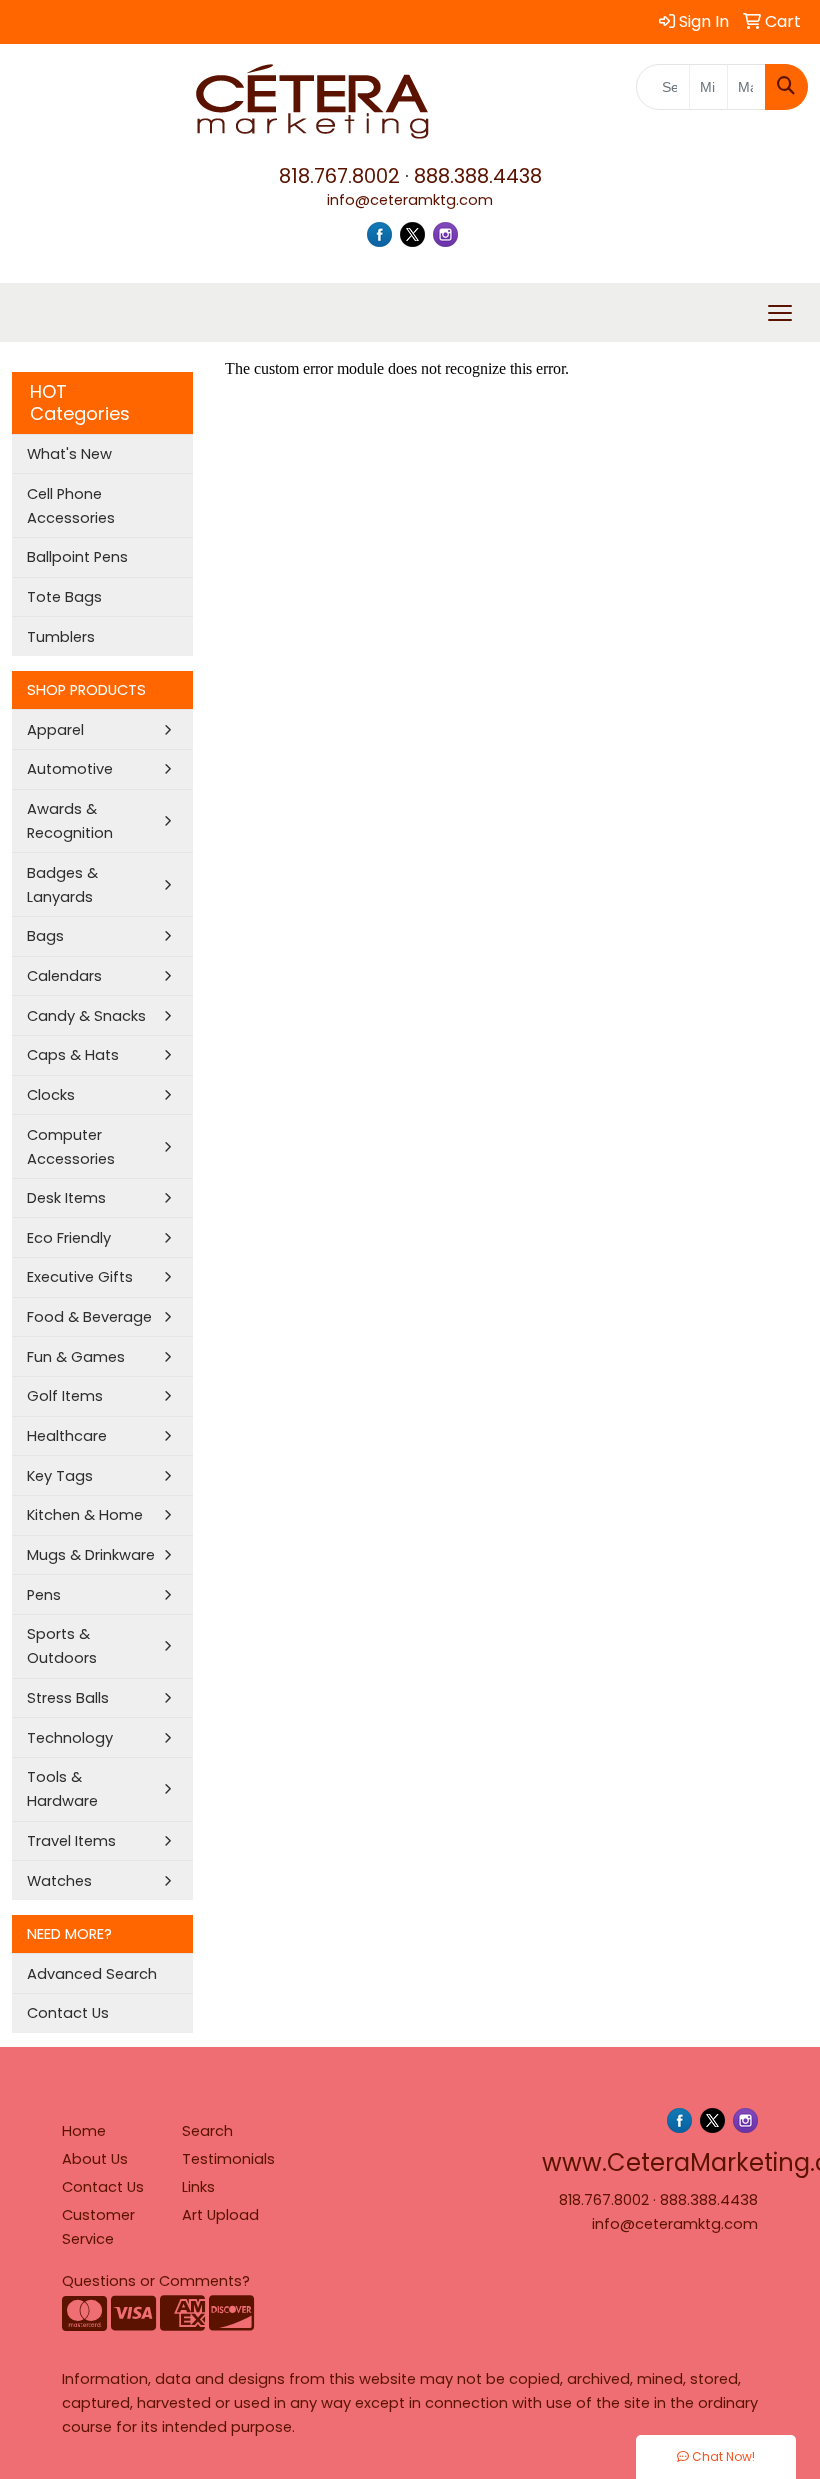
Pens (44, 1595)
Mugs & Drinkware (91, 1555)
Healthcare (67, 1436)
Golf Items (65, 1396)
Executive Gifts (80, 1277)
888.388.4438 (478, 176)
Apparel (55, 730)
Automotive (70, 769)
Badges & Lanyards (62, 885)
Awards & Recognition (70, 821)
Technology (70, 1738)
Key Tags (60, 1476)
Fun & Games (76, 1357)
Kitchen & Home (85, 1515)
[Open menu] (780, 313)
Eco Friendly (69, 1238)
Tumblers (61, 637)
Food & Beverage (89, 1317)
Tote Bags (64, 597)
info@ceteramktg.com (410, 200)
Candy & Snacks (86, 1016)
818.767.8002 (339, 176)
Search (207, 2131)
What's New (69, 454)
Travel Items (71, 1841)
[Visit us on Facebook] (379, 234)
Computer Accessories (71, 1147)
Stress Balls (68, 1698)
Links (198, 2187)
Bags (45, 936)
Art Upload (220, 2215)
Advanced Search (92, 1974)
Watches (59, 1881)
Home (84, 2131)
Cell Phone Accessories (71, 506)
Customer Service (98, 2227)
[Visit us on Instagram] (445, 234)
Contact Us (68, 2013)
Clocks (51, 1095)
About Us (95, 2159)
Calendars (64, 976)
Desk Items (66, 1198)
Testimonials (228, 2159)
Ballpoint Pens (77, 557)
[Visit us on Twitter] (412, 234)
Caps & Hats (73, 1055)
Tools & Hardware (62, 1789)
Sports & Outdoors (62, 1646)
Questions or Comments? (156, 2281)
